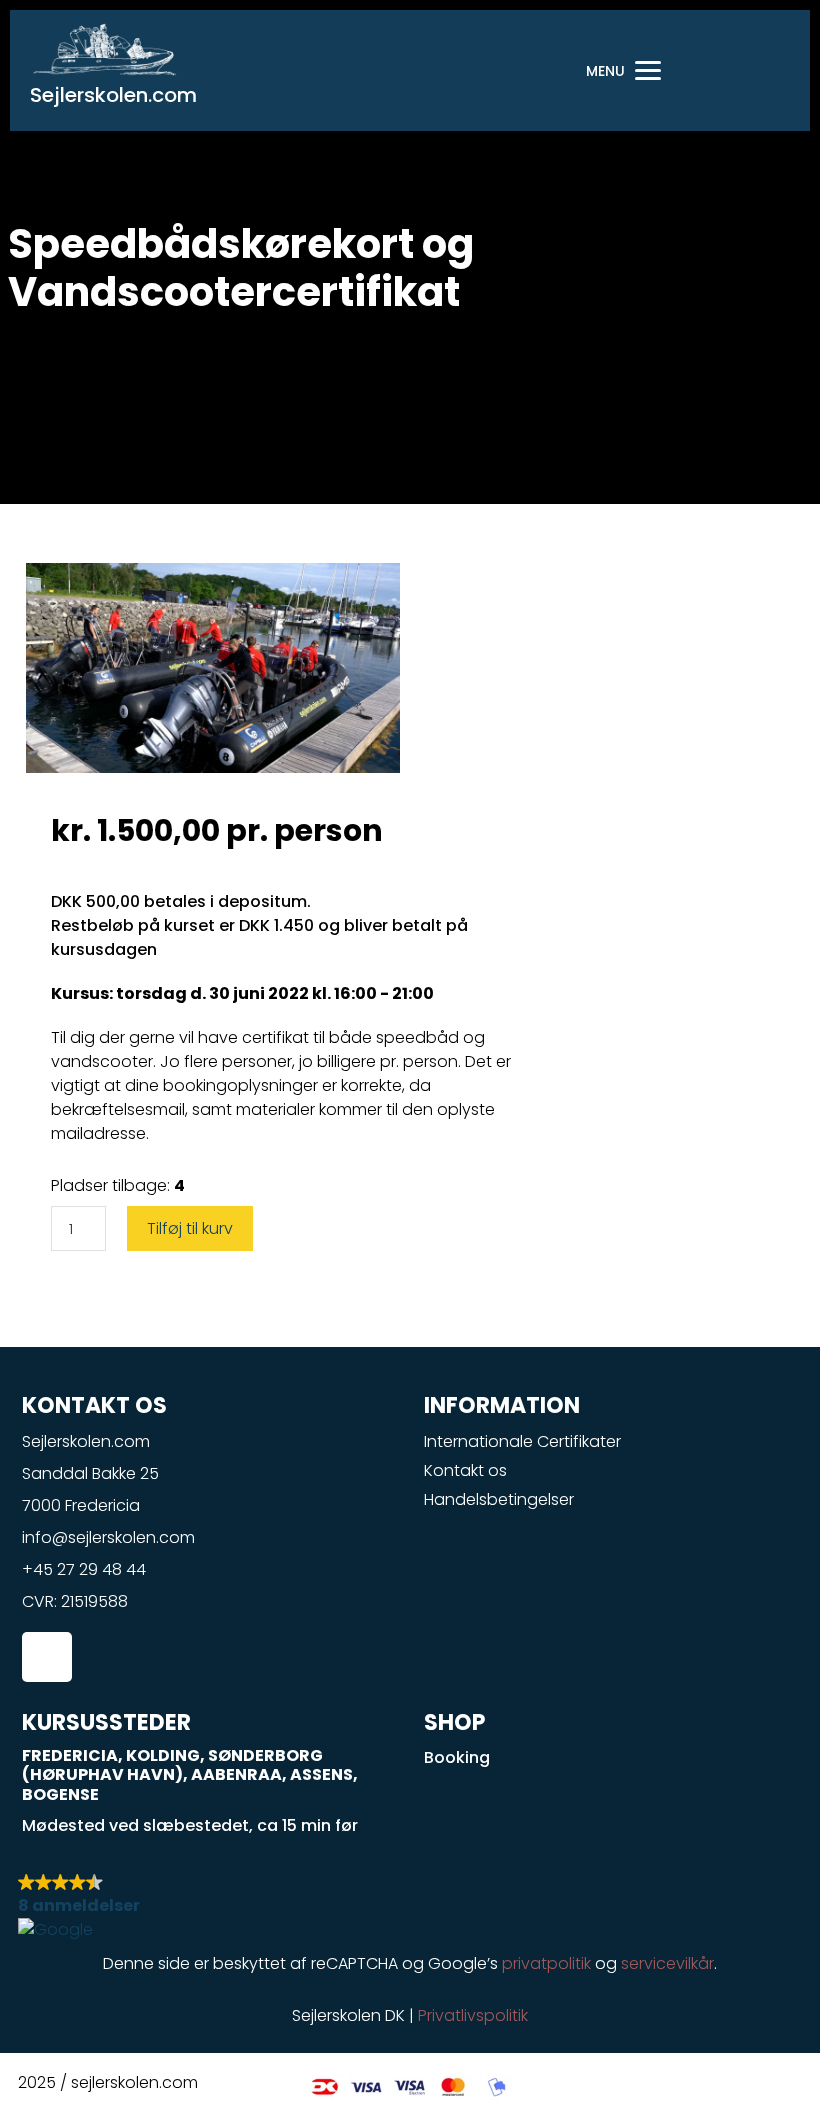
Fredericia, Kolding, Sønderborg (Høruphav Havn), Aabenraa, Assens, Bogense (190, 1774)
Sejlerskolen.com (113, 95)
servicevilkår (667, 1963)
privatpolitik (546, 1963)
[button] (410, 1906)
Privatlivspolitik (473, 2015)
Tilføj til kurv (190, 1228)
